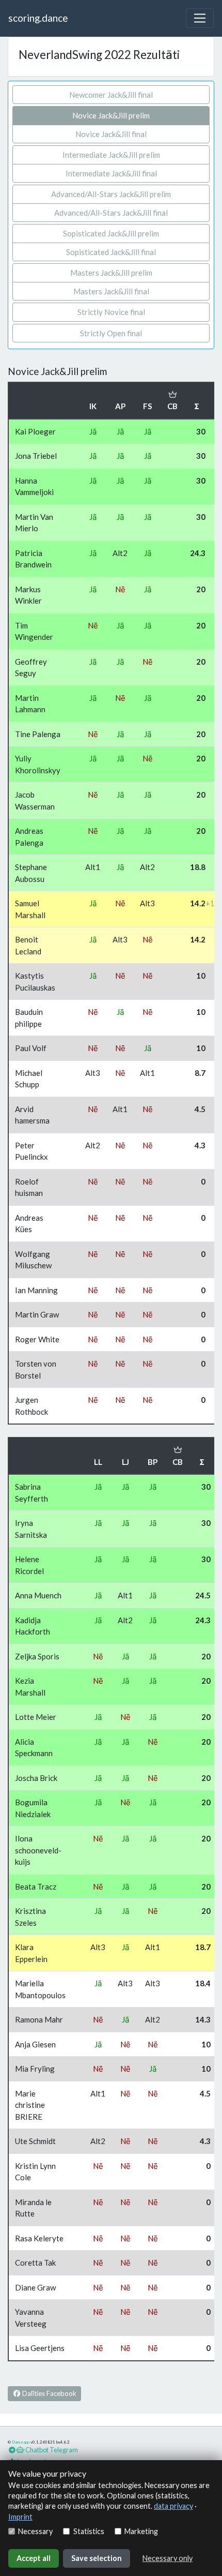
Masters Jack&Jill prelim (111, 273)
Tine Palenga (38, 734)
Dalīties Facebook (49, 2393)
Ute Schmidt (35, 2141)
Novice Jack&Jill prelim (111, 115)
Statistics (89, 2531)
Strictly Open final (111, 333)
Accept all (34, 2558)
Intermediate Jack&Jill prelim (111, 155)
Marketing (141, 2531)
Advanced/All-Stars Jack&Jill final (111, 213)
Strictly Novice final (111, 312)
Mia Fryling (35, 2069)
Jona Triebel (36, 456)
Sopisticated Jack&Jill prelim (111, 233)
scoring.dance (38, 18)
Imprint (20, 2517)
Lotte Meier (36, 1717)
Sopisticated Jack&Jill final (111, 252)
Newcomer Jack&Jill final (111, 95)
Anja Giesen (35, 2044)
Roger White (37, 1339)
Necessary (35, 2531)
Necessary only (168, 2558)
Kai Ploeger (35, 431)
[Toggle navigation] (200, 18)
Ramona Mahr (39, 2019)
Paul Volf (31, 1048)
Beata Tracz (36, 1886)
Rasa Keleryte (39, 2238)
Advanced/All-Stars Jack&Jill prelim (111, 194)
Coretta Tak (35, 2263)
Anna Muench (38, 1595)
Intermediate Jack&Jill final (111, 173)
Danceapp (21, 2442)
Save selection (97, 2558)
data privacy (173, 2506)
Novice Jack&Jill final (111, 134)
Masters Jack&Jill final (111, 291)
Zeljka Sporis (37, 1656)
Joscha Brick (36, 1778)
